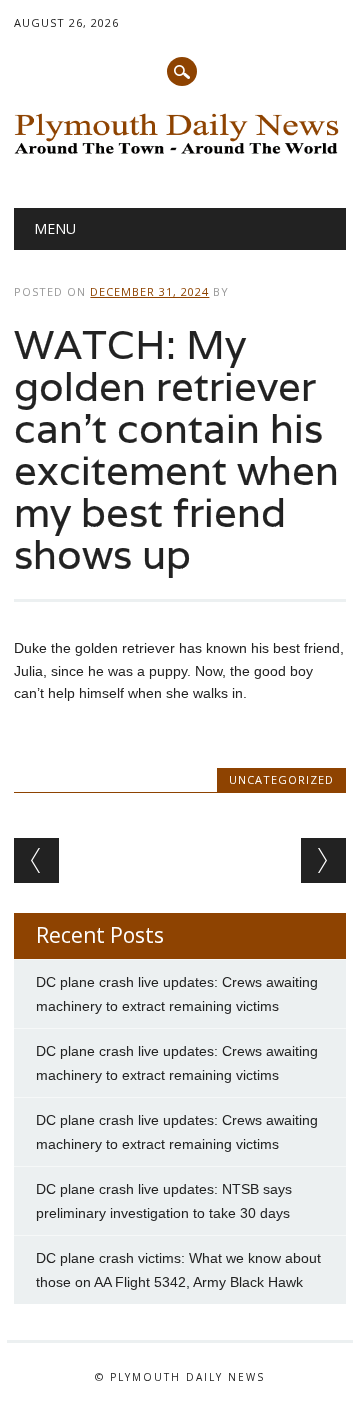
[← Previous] (36, 860)
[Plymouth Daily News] (179, 156)
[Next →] (323, 860)
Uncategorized (281, 779)
